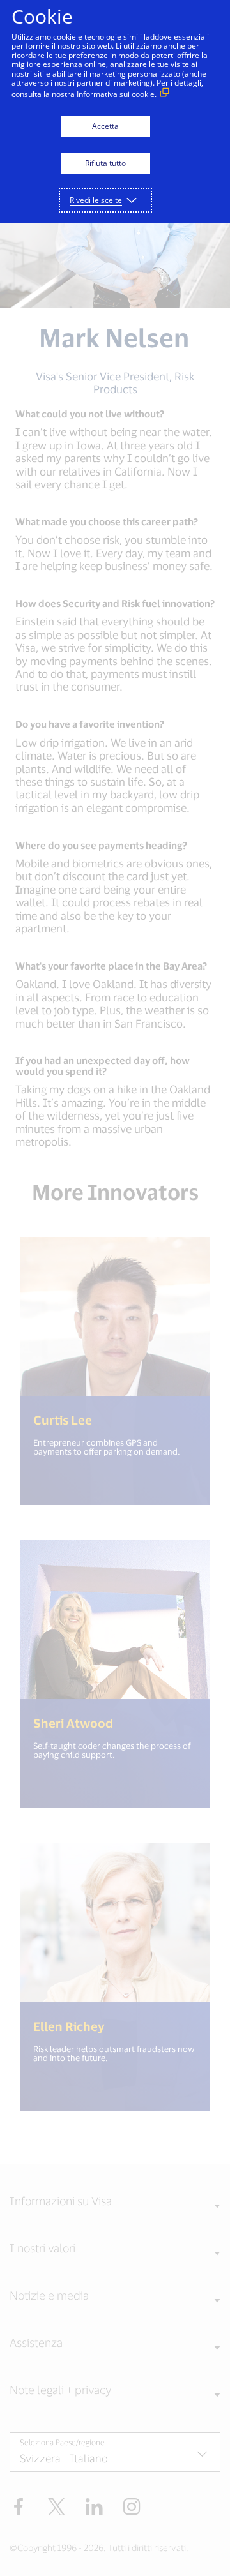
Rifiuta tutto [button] (105, 163)
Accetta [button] (105, 126)
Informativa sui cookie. (117, 94)
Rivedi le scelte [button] (96, 200)
